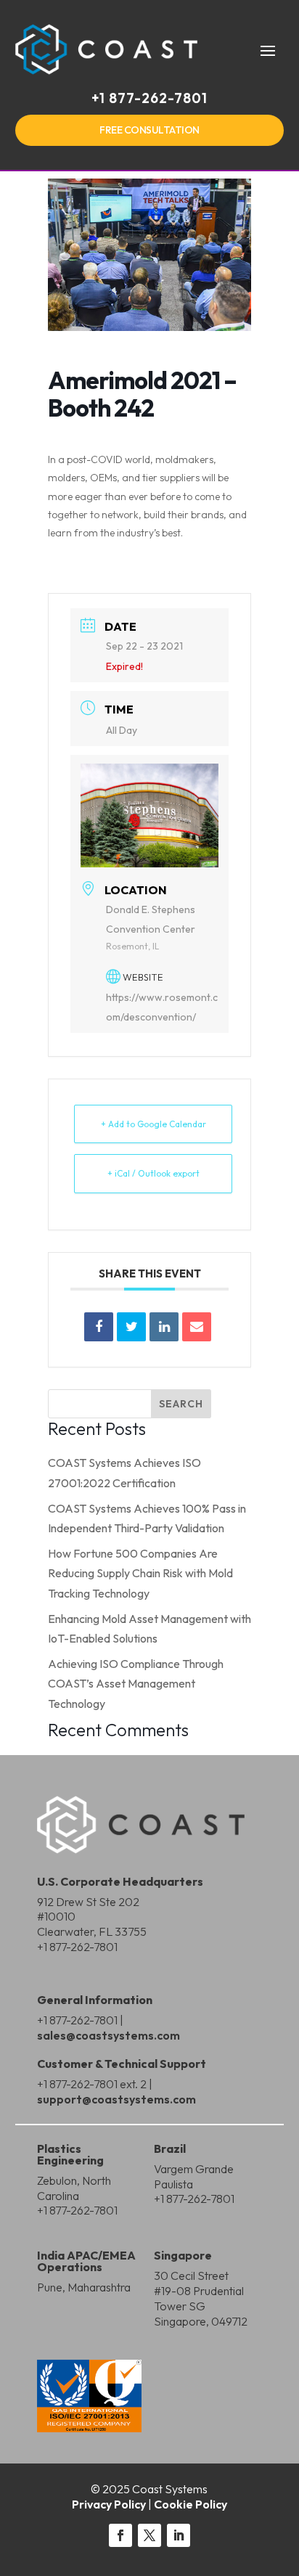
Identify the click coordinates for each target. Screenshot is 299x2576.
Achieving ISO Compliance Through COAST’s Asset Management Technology (136, 1683)
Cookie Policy (191, 2504)
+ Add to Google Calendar (153, 1124)
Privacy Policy (109, 2504)
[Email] (197, 1327)
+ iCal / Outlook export (153, 1173)
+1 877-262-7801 (149, 98)
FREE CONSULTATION (149, 130)
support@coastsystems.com (116, 2099)
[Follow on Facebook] (120, 2535)
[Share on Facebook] (99, 1327)
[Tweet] (131, 1327)
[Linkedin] (164, 1327)
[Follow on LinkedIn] (179, 2535)
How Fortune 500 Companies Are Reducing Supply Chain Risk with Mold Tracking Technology (140, 1573)
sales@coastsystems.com (108, 2035)
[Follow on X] (149, 2535)
